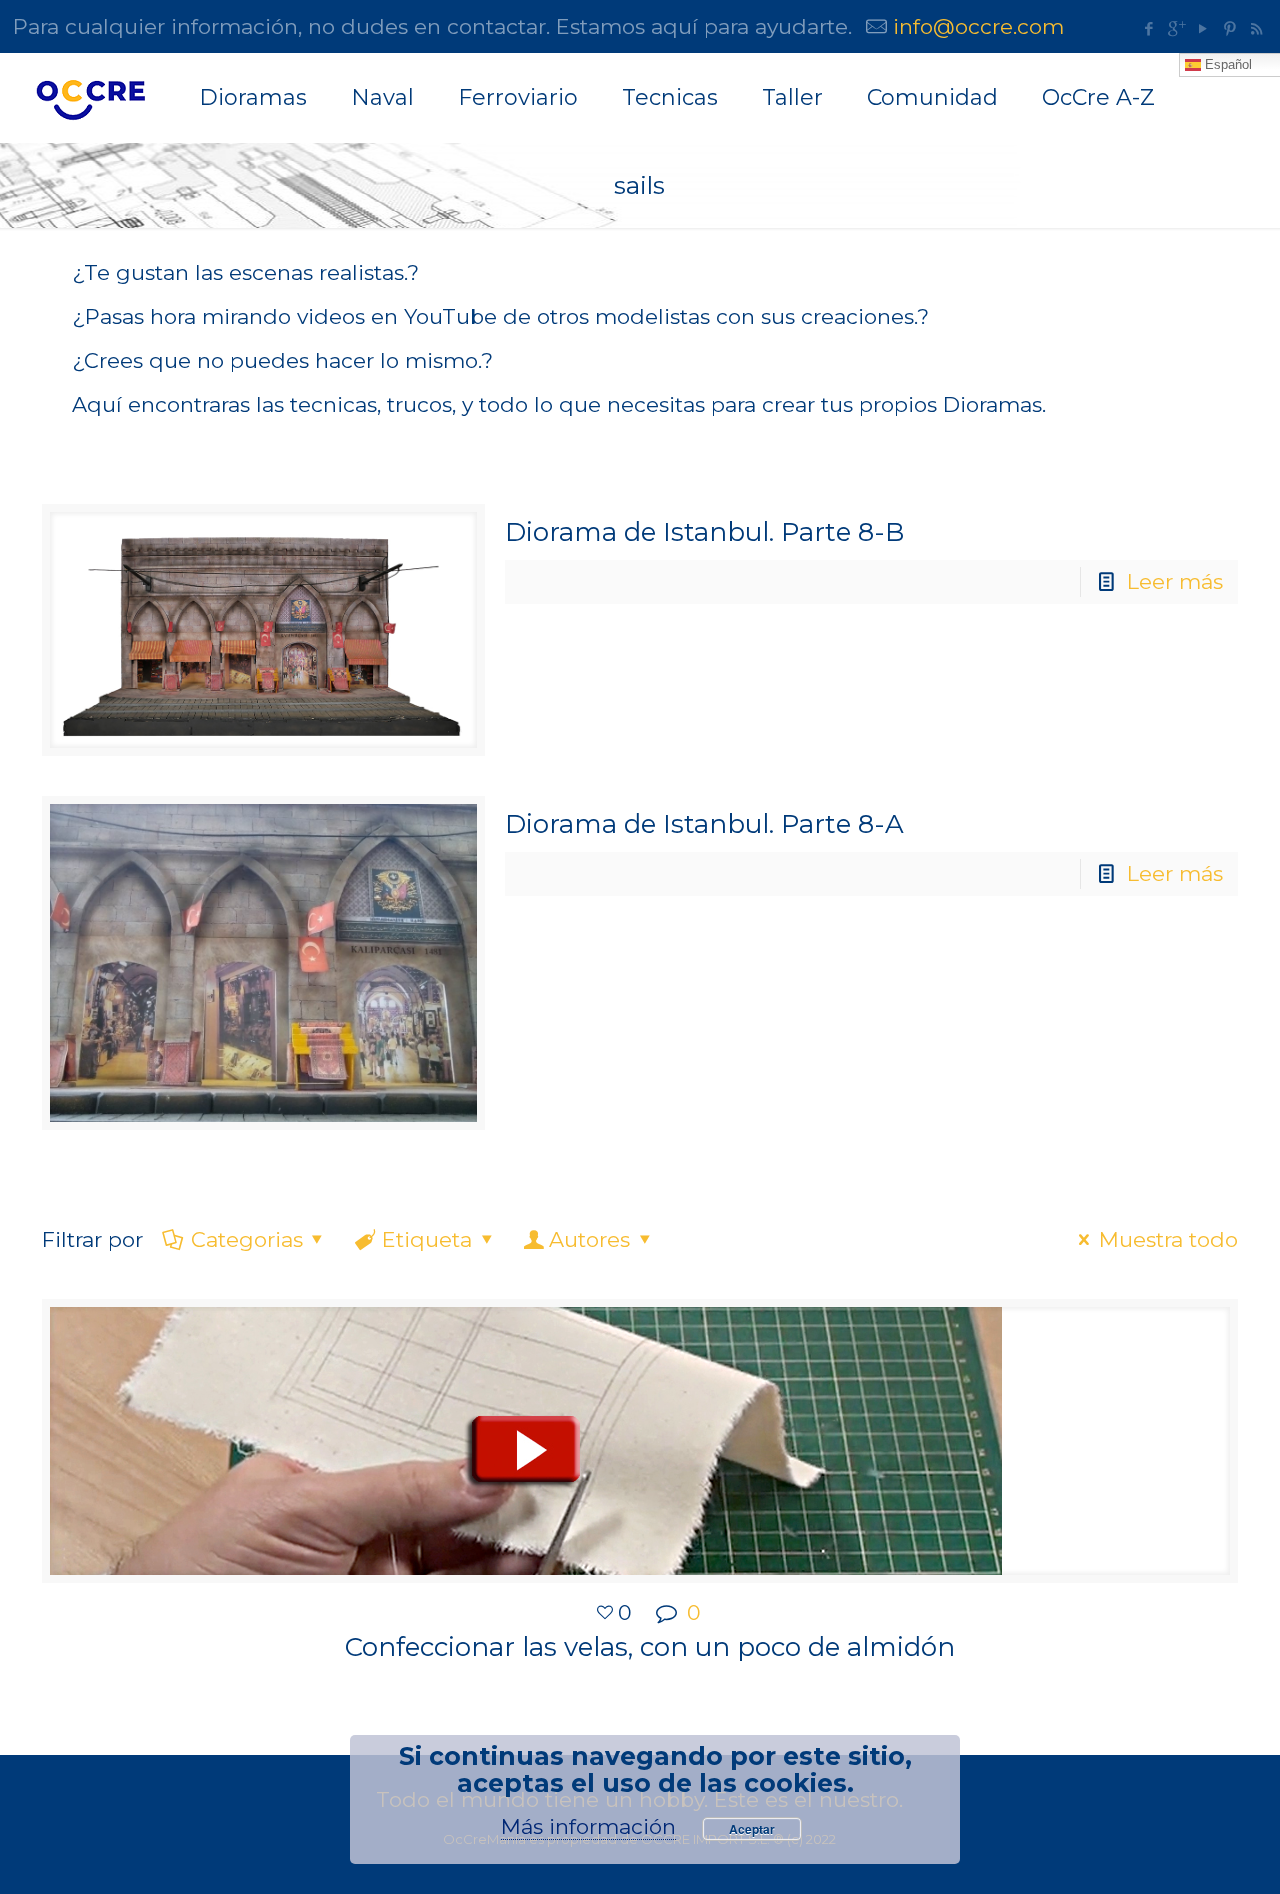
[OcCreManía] (90, 98)
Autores (589, 1239)
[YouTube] (1202, 28)
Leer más (1175, 581)
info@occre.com (978, 26)
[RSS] (1256, 28)
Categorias (247, 1239)
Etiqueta (427, 1239)
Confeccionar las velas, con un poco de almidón (650, 1647)
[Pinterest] (1229, 28)
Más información (588, 1826)
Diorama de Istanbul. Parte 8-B (704, 532)
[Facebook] (1148, 28)
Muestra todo (1168, 1239)
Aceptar (752, 1829)
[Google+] (1175, 28)
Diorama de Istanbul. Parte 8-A (704, 824)
